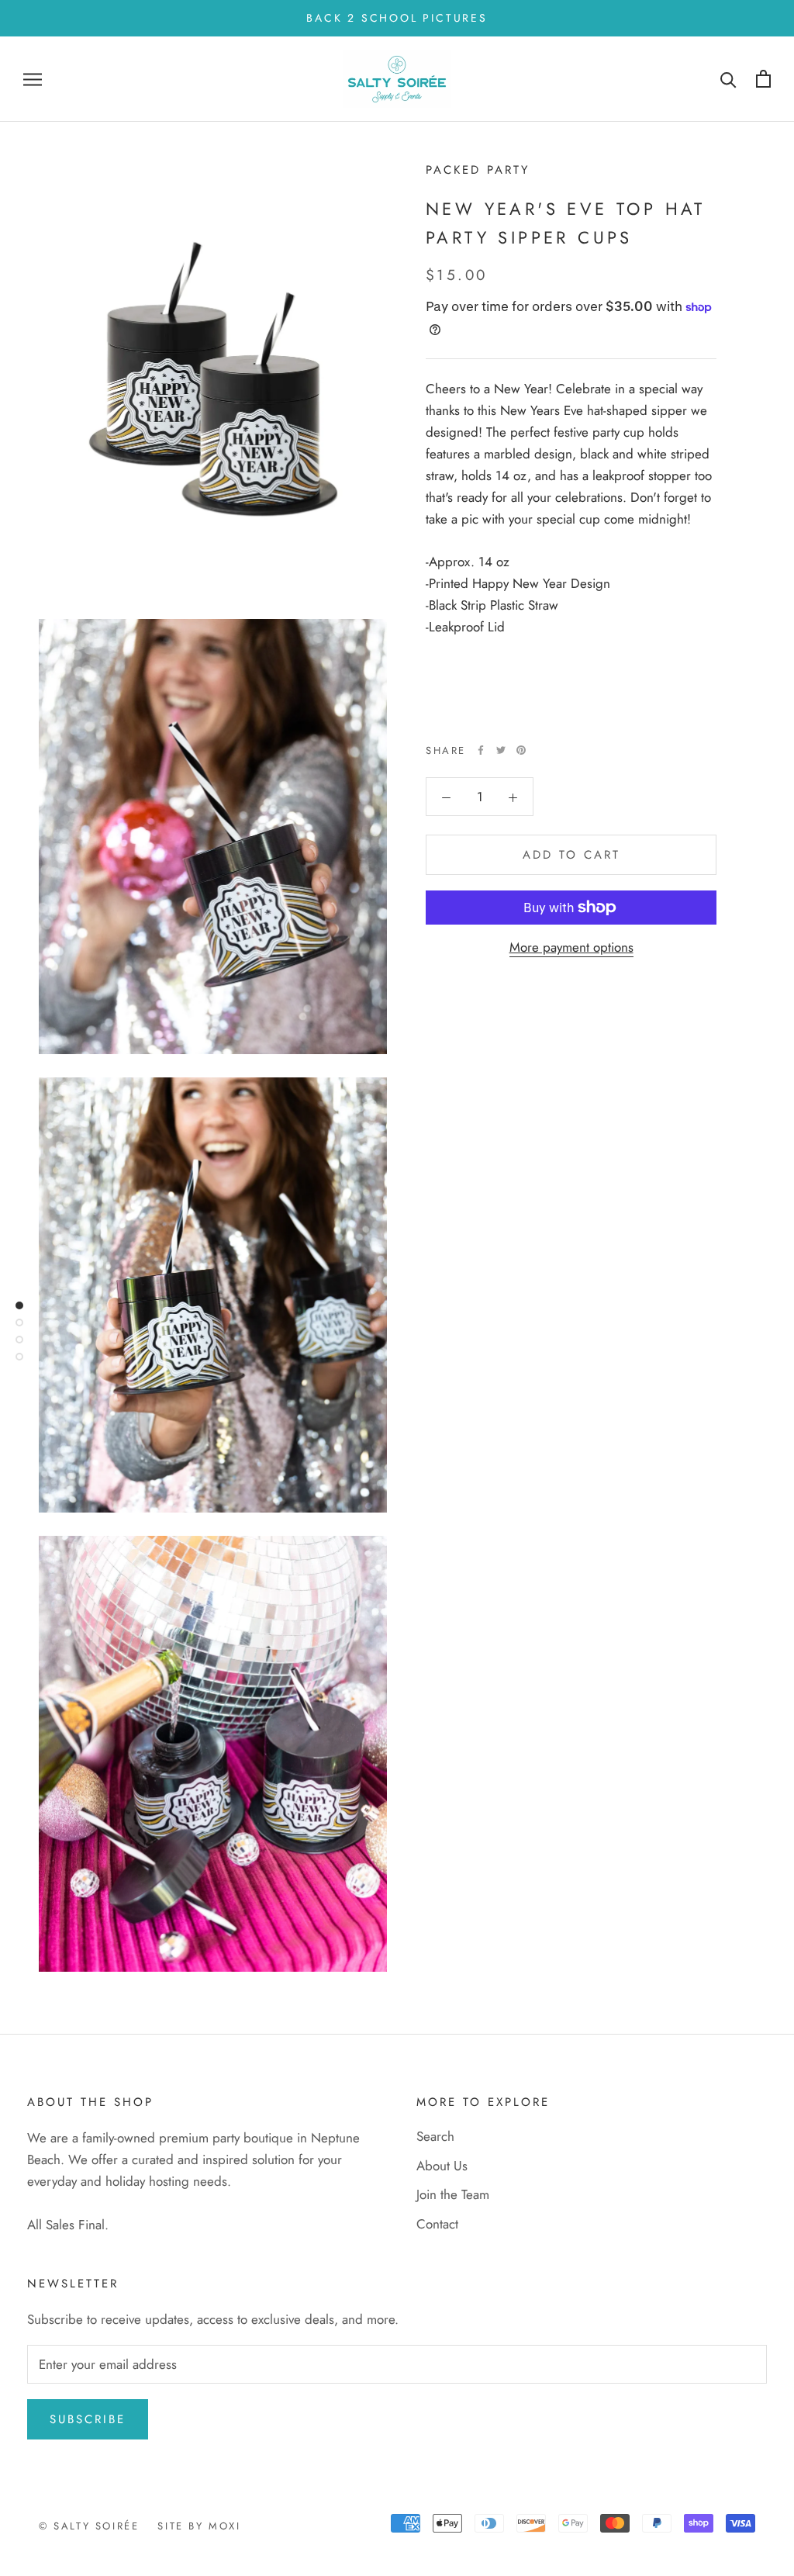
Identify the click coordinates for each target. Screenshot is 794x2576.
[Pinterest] (521, 750)
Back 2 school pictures (397, 18)
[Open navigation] (33, 80)
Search (435, 2136)
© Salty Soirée (89, 2526)
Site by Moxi (199, 2526)
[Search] (728, 79)
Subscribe (88, 2419)
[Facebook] (481, 750)
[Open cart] (763, 79)
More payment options (571, 947)
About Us (442, 2166)
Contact (437, 2224)
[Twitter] (501, 750)
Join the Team (453, 2194)
